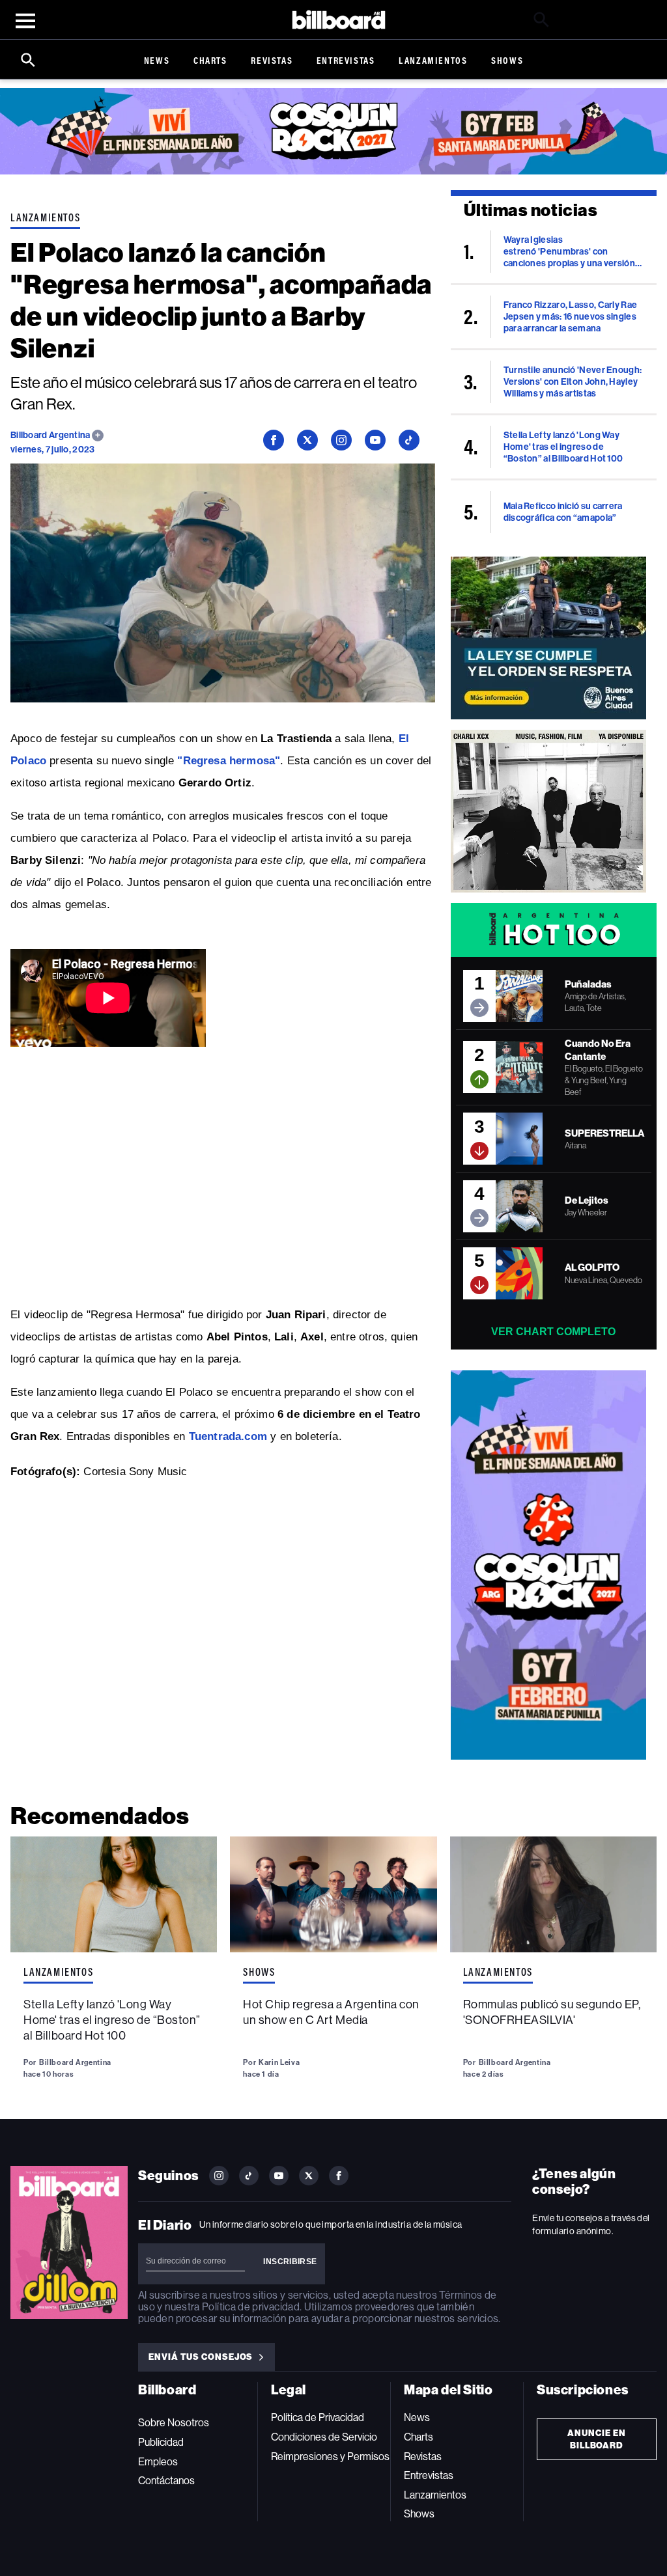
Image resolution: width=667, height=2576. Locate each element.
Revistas (272, 60)
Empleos (158, 2462)
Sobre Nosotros (174, 2423)
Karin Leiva (279, 2062)
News (157, 60)
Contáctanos (166, 2481)
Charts (210, 60)
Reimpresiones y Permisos (330, 2457)
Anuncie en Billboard (597, 2439)
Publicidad (161, 2442)
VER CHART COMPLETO (553, 1332)
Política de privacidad (251, 2307)
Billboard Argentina (51, 435)
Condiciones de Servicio (324, 2437)
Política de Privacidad (318, 2417)
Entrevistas (346, 60)
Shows (507, 60)
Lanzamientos (433, 60)
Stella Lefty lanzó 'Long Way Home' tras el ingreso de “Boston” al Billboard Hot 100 (112, 2020)
